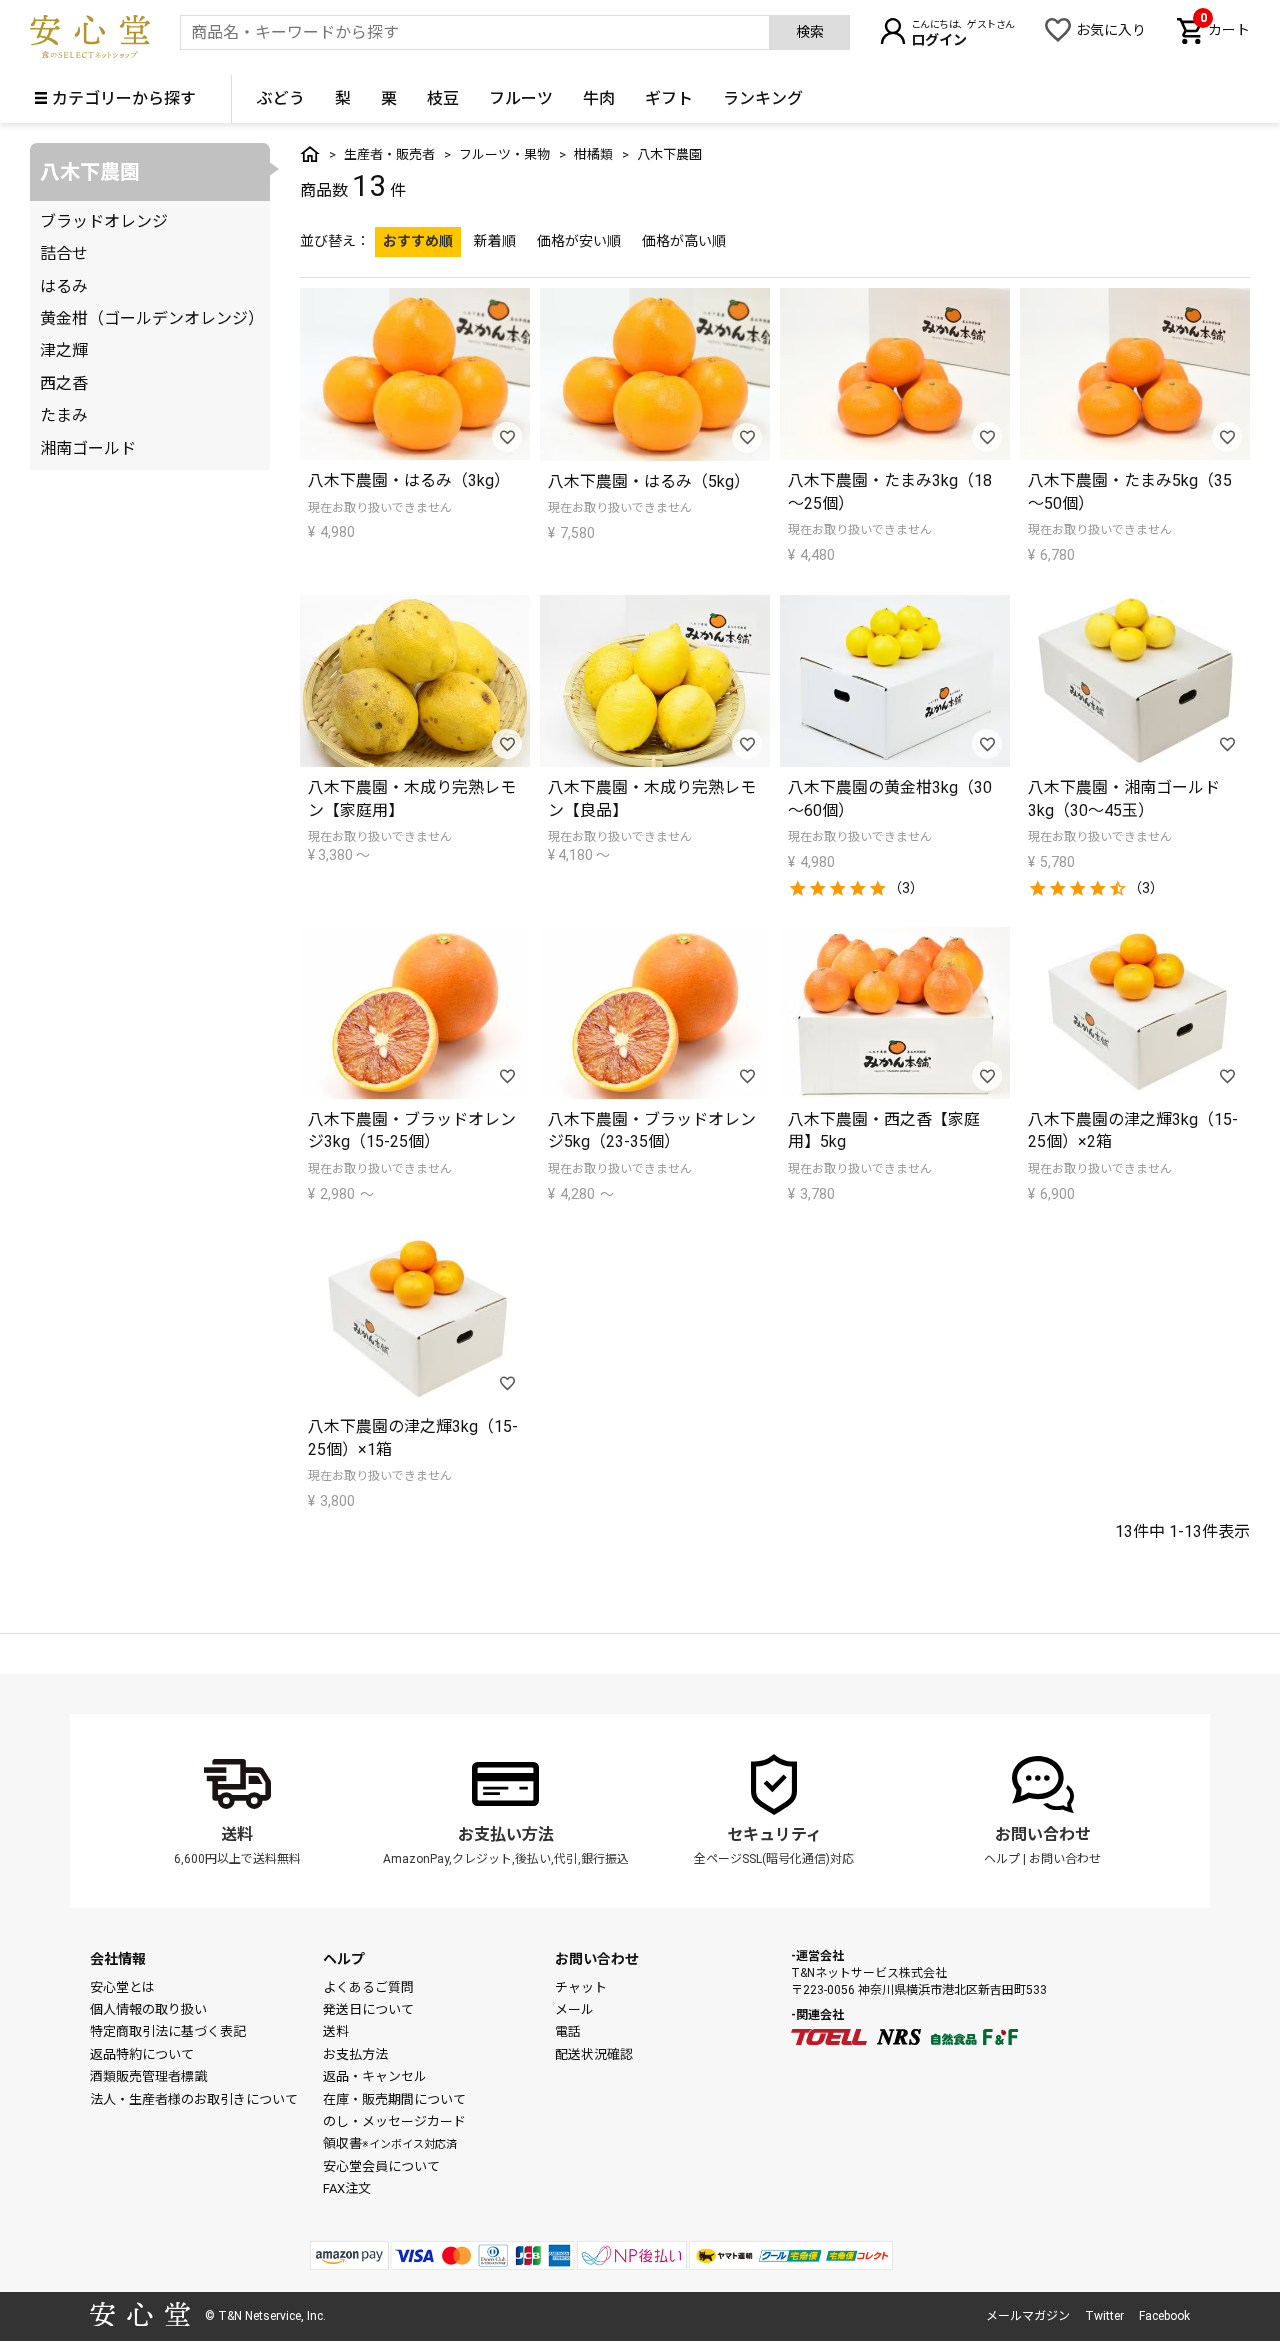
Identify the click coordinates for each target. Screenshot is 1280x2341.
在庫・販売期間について (394, 2099)
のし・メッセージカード (394, 2121)
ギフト (669, 98)
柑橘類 (593, 154)
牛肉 (599, 98)
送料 (237, 1834)
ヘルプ (1002, 1859)
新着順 (495, 241)
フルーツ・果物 (504, 154)
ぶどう (281, 98)
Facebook (1164, 2316)
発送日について (368, 2009)
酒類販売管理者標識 (148, 2076)
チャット (581, 1987)
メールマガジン (1028, 2316)
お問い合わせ (1043, 1834)
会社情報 (118, 1959)
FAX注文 (347, 2188)
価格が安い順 (579, 241)
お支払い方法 (506, 1834)
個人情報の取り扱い (148, 2009)
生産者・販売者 (389, 154)
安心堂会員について (381, 2166)
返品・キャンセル (375, 2076)
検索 (810, 32)
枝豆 (443, 98)
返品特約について (142, 2054)
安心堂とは (122, 1987)
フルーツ (521, 98)
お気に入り (1111, 30)
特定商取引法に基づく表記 (168, 2031)
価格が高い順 (684, 241)
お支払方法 (355, 2054)
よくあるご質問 (368, 1987)
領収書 (390, 2143)
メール (574, 2009)
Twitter (1104, 2316)
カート (1225, 28)
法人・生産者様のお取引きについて (194, 2099)
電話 (568, 2031)
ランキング (763, 98)
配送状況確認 (594, 2054)
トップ (310, 154)
